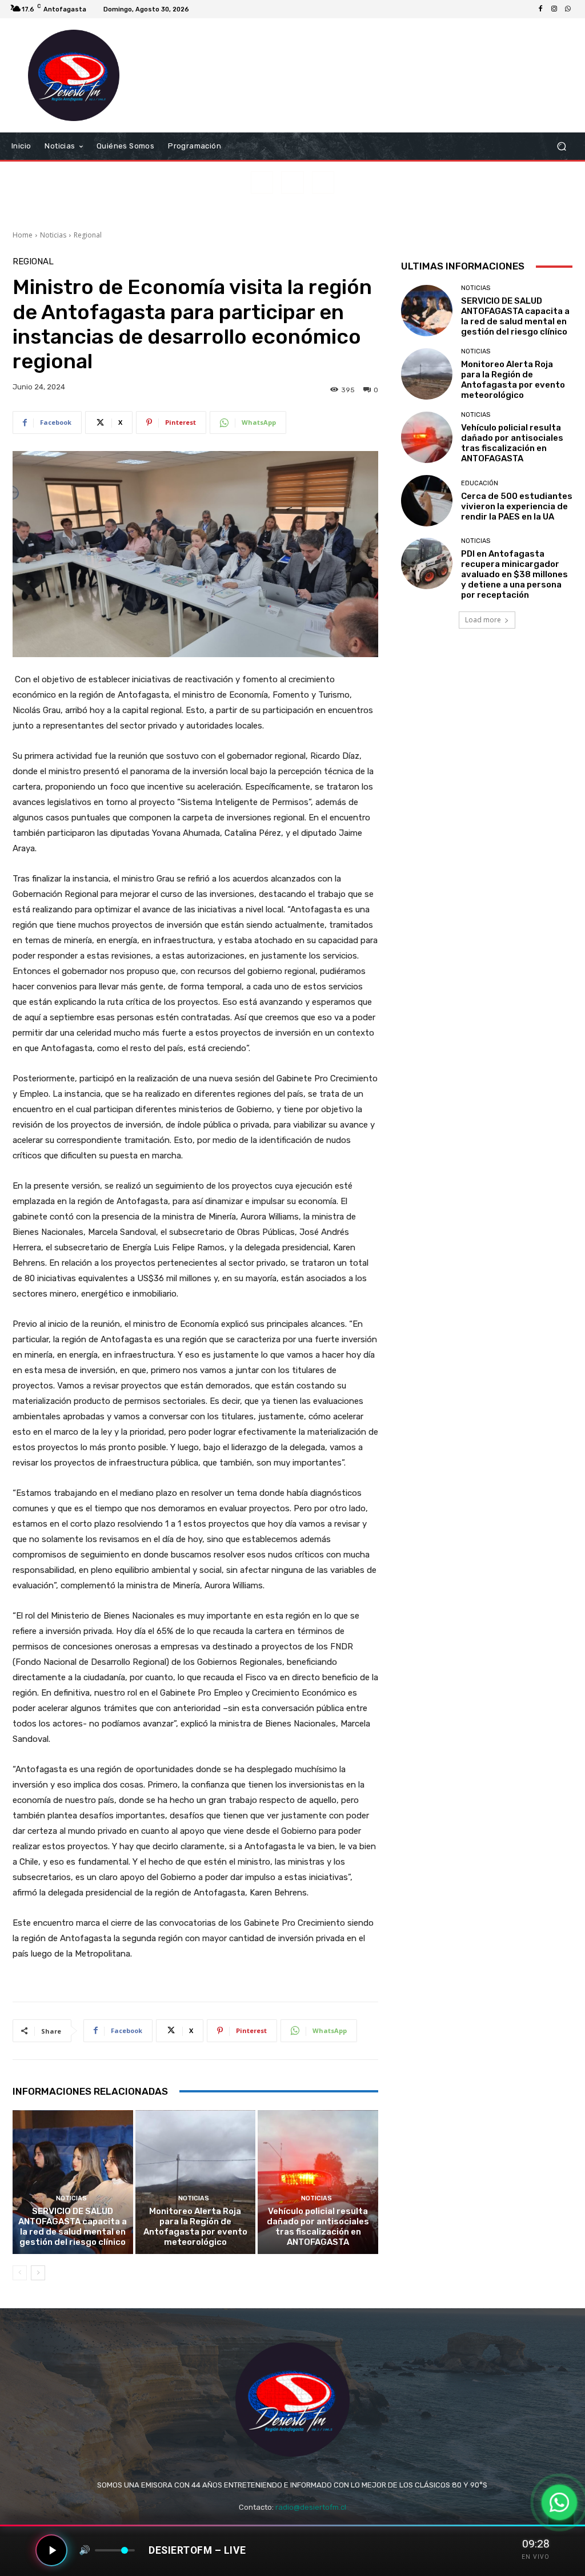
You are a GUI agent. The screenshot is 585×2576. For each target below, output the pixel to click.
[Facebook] (540, 9)
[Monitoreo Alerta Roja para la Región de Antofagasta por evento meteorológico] (196, 2182)
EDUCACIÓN (480, 483)
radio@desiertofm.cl (311, 2507)
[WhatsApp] (568, 9)
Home (23, 235)
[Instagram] (554, 9)
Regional (88, 235)
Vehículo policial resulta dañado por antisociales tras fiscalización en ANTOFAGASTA (318, 2227)
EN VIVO (536, 2557)
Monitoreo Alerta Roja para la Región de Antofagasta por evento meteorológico (195, 2227)
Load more (483, 620)
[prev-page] (20, 2273)
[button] (561, 146)
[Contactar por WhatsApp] (559, 2502)
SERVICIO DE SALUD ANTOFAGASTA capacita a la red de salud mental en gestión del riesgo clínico (73, 2227)
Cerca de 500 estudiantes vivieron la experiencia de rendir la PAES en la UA (517, 506)
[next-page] (38, 2273)
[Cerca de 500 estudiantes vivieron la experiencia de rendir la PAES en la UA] (427, 501)
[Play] (51, 2550)
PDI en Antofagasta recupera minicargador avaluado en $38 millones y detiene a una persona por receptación (514, 574)
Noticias (53, 235)
